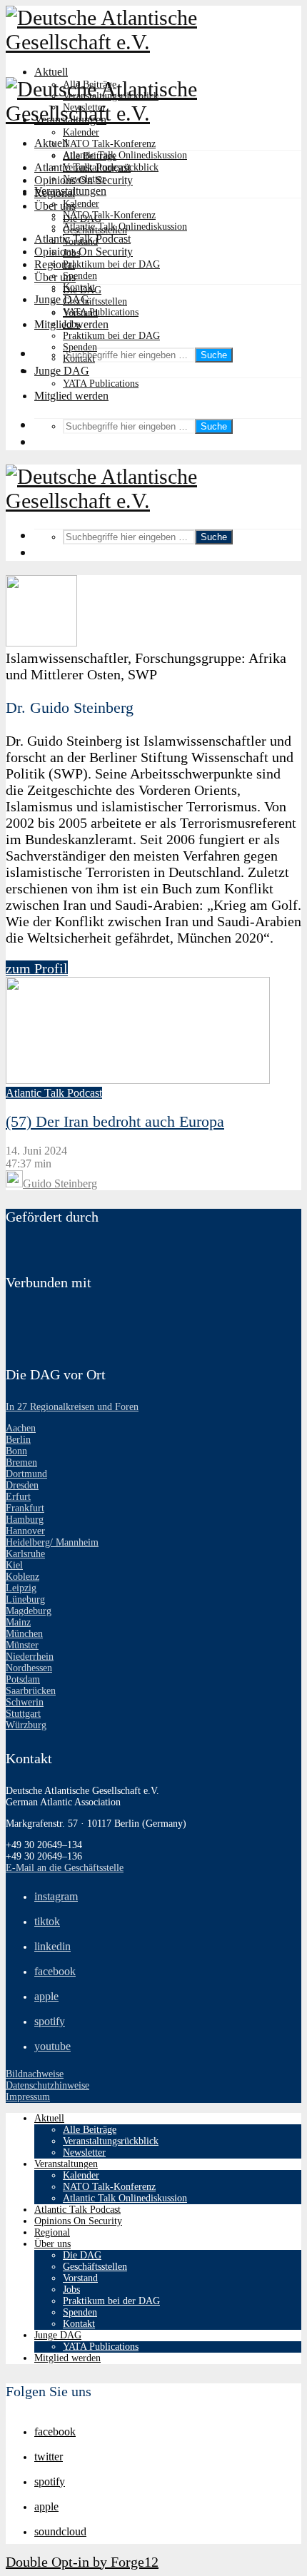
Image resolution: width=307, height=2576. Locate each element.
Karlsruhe (25, 1554)
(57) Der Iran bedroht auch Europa (115, 1121)
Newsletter (84, 179)
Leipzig (21, 1588)
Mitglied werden (71, 396)
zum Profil (37, 968)
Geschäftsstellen (95, 301)
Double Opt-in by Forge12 (82, 2562)
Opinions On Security (84, 252)
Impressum (28, 2097)
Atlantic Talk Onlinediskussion (125, 155)
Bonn (16, 1451)
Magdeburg (29, 1611)
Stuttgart (23, 1714)
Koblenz (22, 1577)
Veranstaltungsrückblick (111, 167)
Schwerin (25, 1702)
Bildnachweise (35, 2074)
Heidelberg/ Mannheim (52, 1542)
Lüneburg (25, 1599)
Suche (214, 355)
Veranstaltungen (70, 191)
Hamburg (25, 1520)
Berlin (18, 1440)
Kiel (14, 1565)
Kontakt (79, 359)
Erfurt (18, 1497)
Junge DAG (62, 299)
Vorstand (80, 313)
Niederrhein (30, 1657)
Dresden (22, 1485)
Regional (55, 264)
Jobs (71, 324)
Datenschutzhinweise (47, 2085)
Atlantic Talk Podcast (82, 239)
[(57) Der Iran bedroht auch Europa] (138, 1080)
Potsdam (23, 1679)
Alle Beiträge (90, 156)
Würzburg (26, 1725)
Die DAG (82, 290)
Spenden (80, 276)
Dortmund (26, 1474)
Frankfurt (25, 1508)
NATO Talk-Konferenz (109, 144)
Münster (22, 1645)
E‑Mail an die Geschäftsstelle (65, 1868)
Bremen (21, 1462)
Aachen (21, 1428)
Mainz (18, 1622)
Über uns (55, 277)
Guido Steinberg (60, 1183)
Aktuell (51, 72)
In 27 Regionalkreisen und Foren (72, 1407)
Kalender (81, 132)
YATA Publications (101, 312)
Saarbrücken (31, 1691)
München (24, 1634)
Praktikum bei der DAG (111, 264)
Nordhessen (29, 1668)
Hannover (25, 1531)
